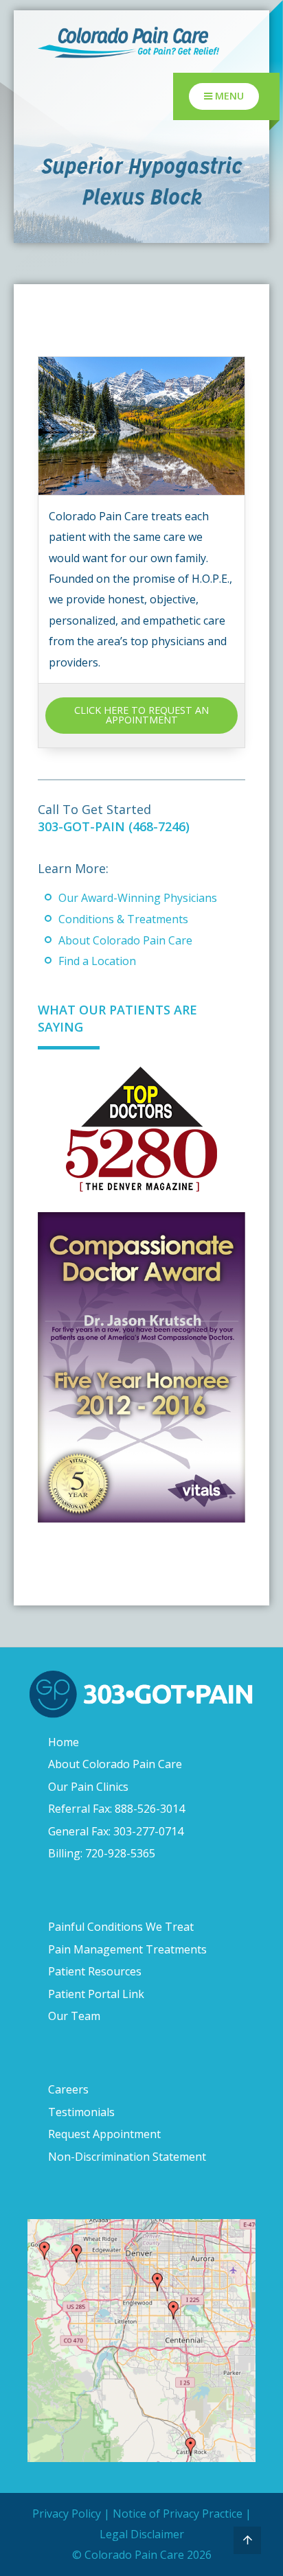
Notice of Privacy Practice (178, 2514)
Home (64, 1742)
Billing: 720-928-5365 (102, 1853)
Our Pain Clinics (88, 1787)
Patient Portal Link (96, 1994)
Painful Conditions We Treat (121, 1927)
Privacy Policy (67, 2514)
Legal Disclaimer (142, 2534)
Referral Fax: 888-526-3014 (116, 1809)
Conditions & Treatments (123, 919)
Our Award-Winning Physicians (138, 898)
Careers (68, 2089)
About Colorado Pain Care (125, 940)
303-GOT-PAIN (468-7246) (114, 826)
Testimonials (81, 2112)
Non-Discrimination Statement (127, 2157)
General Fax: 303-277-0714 (116, 1831)
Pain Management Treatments (127, 1949)
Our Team (74, 2016)
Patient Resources (95, 1971)
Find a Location (97, 961)
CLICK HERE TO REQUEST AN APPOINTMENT (141, 715)
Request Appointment (104, 2134)
